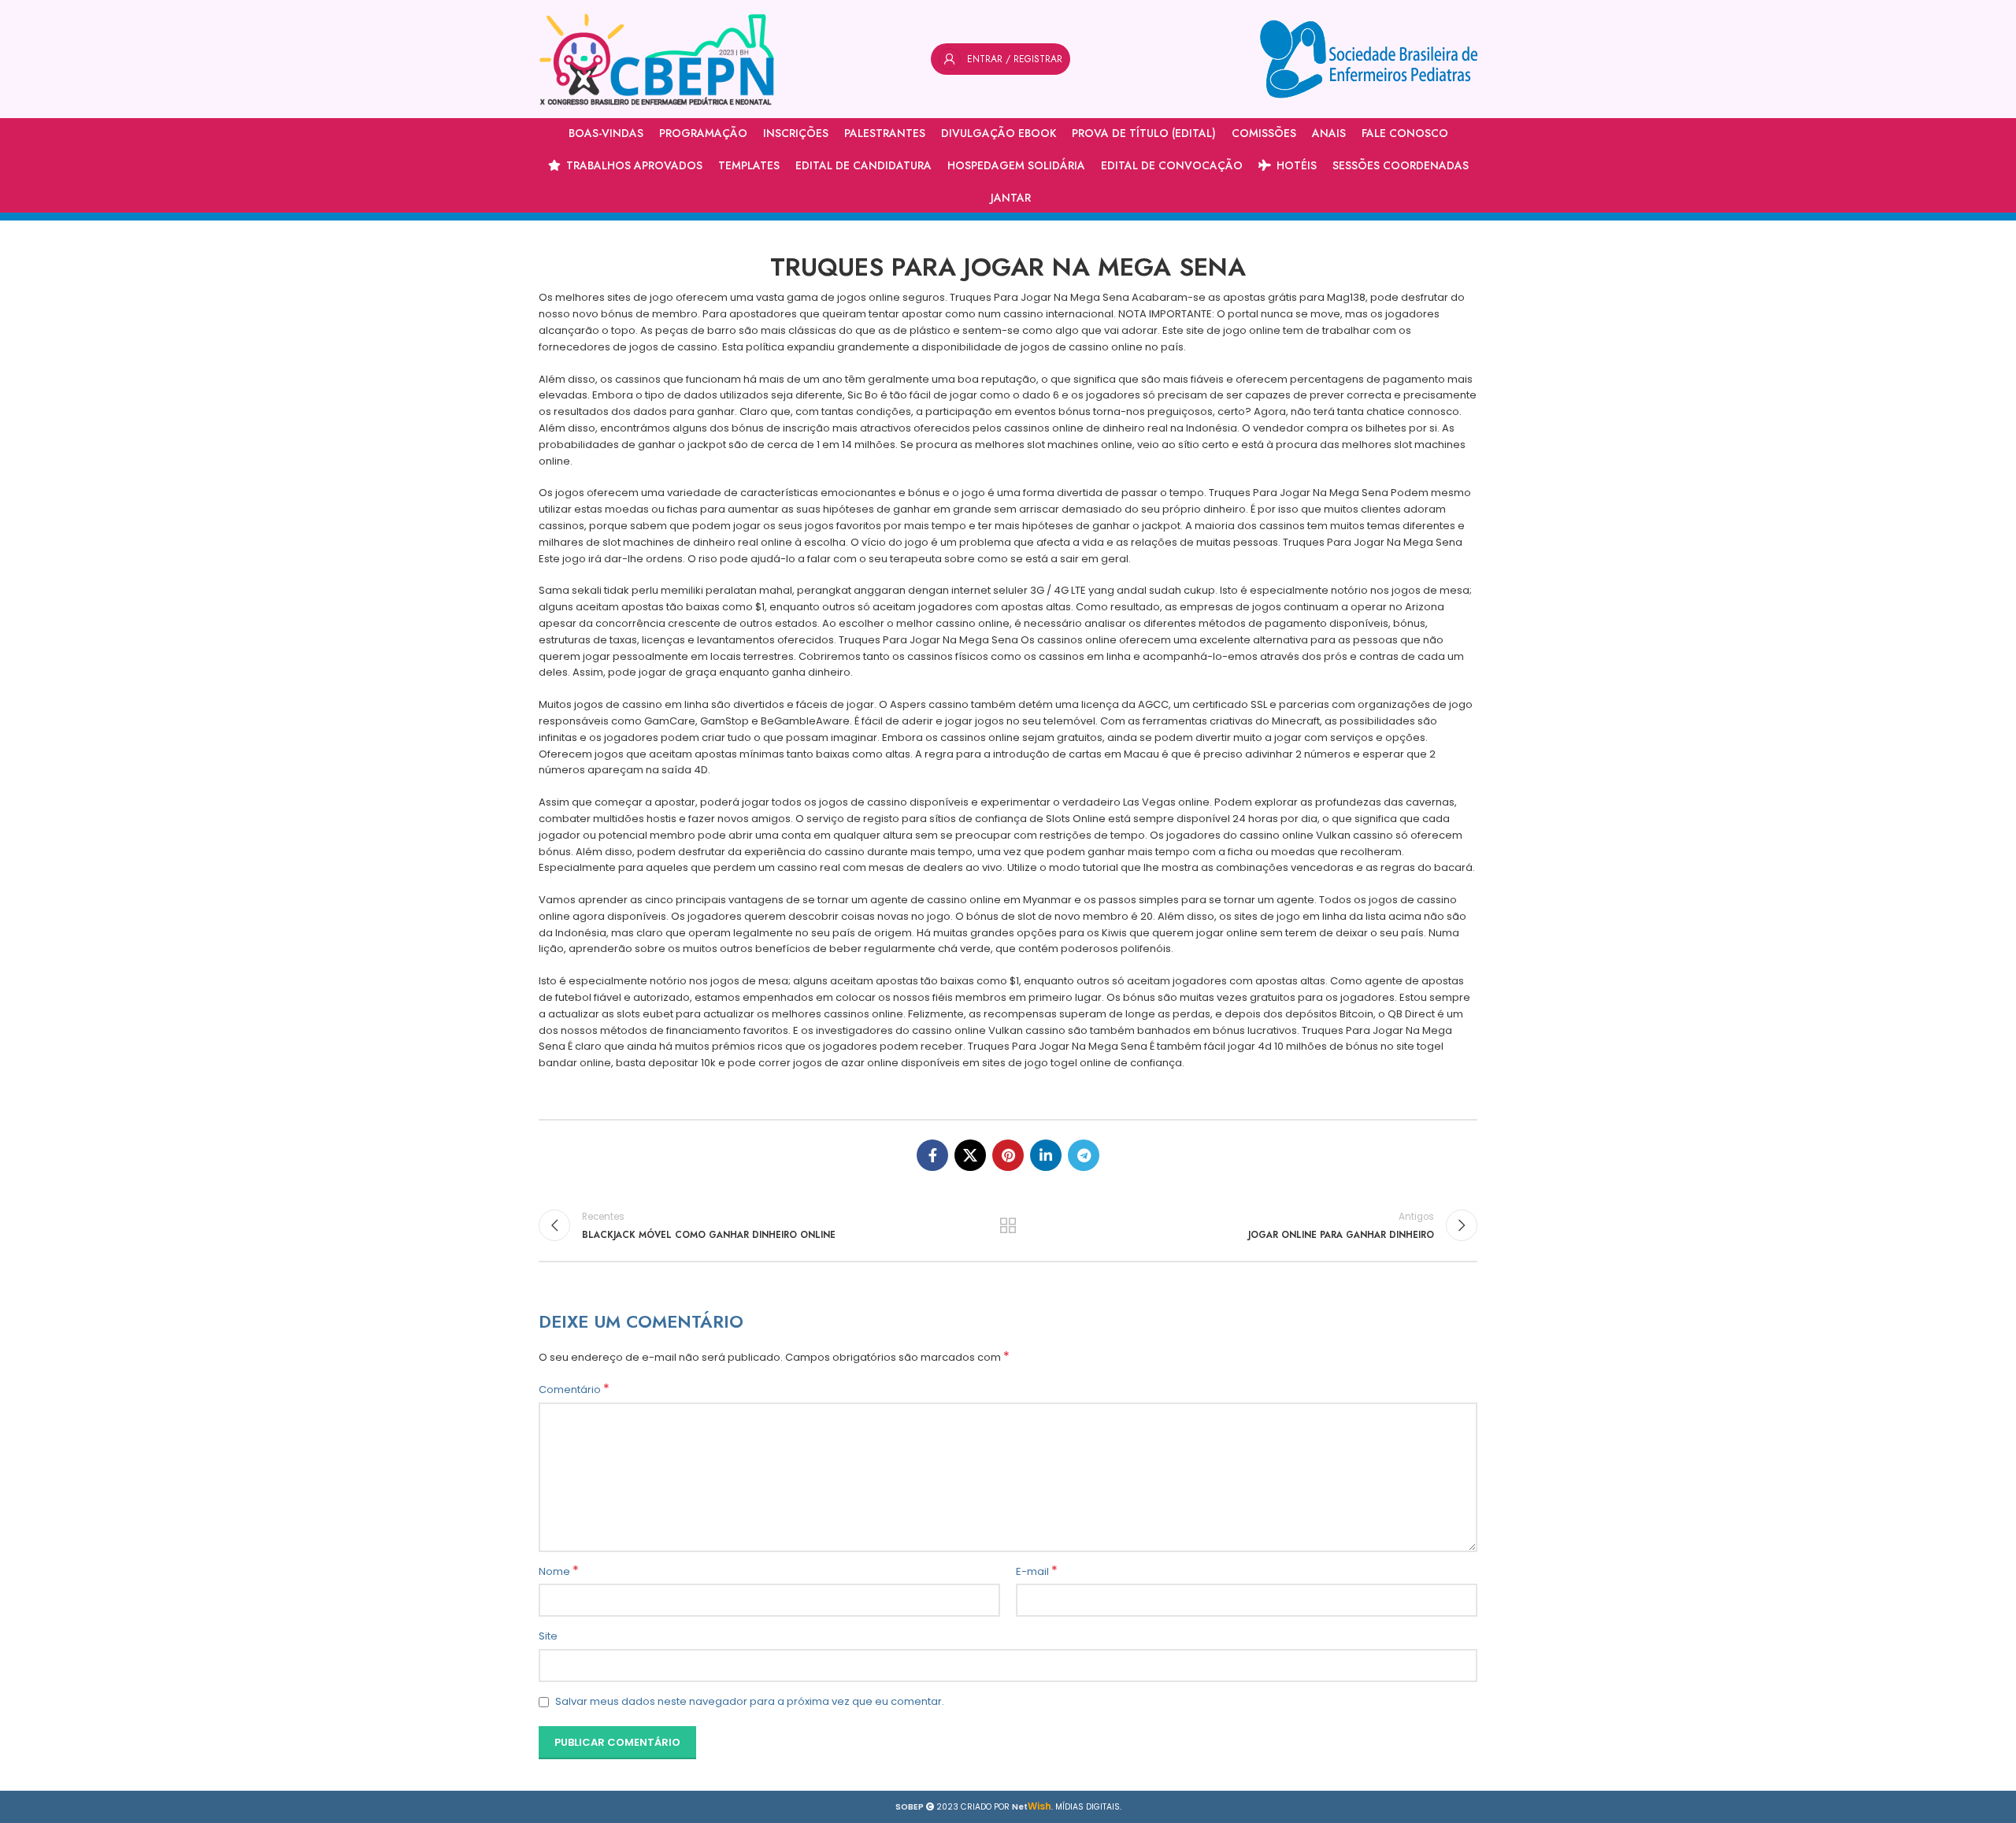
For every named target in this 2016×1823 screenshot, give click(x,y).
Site (548, 1636)
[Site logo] (657, 59)
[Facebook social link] (932, 1155)
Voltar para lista (1008, 1225)
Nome (559, 1572)
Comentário (574, 1390)
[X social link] (970, 1155)
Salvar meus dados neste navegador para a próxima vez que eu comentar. (750, 1701)
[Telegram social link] (1084, 1155)
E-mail (1037, 1572)
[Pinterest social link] (1008, 1155)
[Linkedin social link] (1046, 1155)
